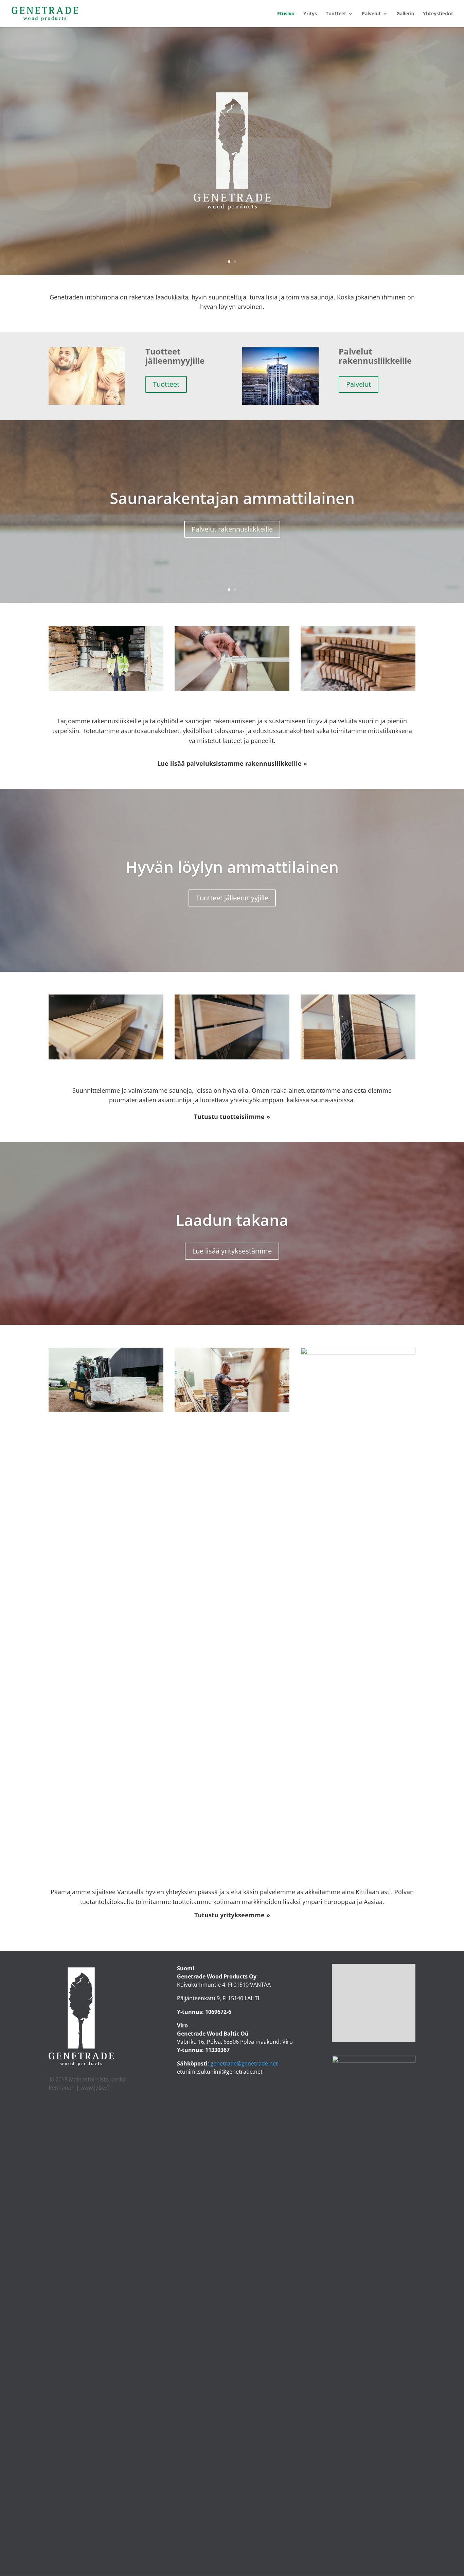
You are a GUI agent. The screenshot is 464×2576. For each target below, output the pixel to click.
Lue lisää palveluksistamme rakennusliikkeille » (232, 763)
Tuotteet (336, 14)
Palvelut (371, 14)
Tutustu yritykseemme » (232, 1915)
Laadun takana (232, 1220)
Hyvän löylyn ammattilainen (232, 866)
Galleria (405, 14)
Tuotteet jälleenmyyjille (232, 898)
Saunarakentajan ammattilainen (232, 498)
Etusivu (286, 14)
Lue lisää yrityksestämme (232, 1251)
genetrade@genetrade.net (244, 2063)
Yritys (310, 14)
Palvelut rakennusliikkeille (232, 529)
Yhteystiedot (438, 14)
